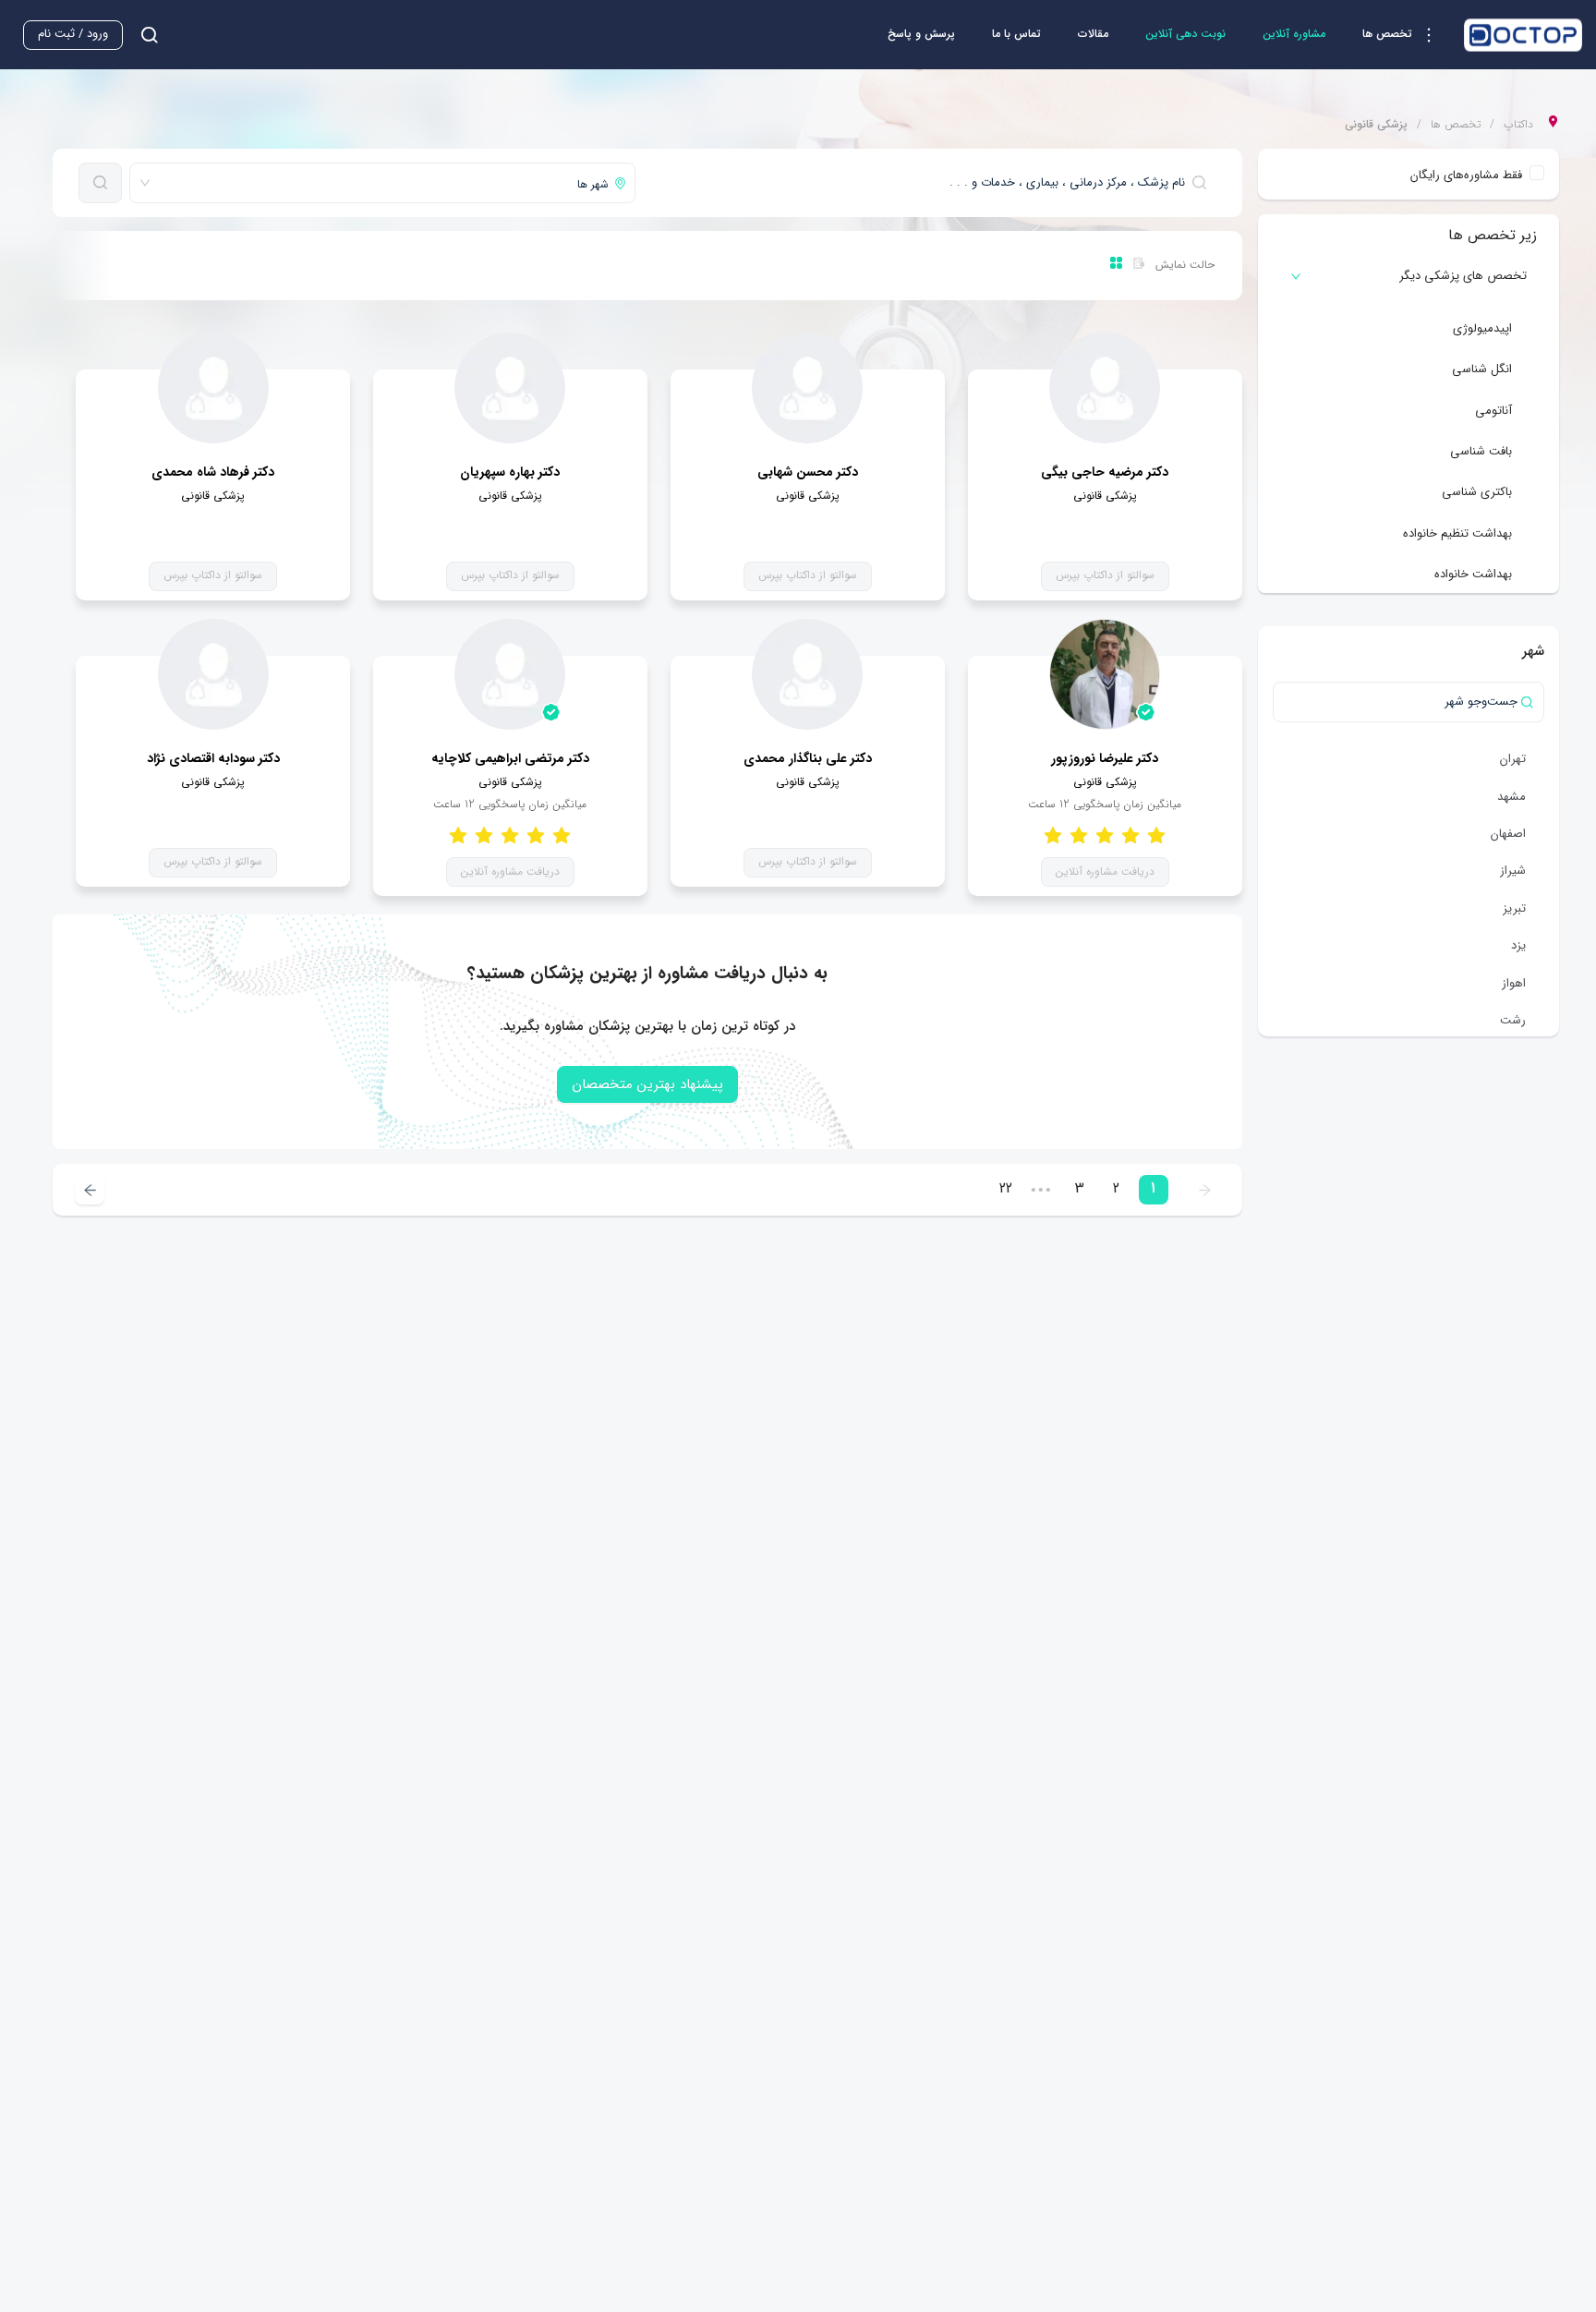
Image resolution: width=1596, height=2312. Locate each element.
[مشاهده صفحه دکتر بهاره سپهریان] (510, 388)
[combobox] (929, 183)
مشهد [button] (1511, 797)
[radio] (1156, 835)
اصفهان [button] (1508, 834)
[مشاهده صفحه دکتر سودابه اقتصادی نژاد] (213, 674)
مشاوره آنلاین (1294, 34)
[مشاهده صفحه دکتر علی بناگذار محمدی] (807, 674)
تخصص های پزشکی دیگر (1463, 276)
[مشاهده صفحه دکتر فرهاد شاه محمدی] (213, 388)
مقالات (1093, 34)
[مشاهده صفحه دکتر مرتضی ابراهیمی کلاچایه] (510, 674)
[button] (1404, 35)
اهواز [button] (1514, 983)
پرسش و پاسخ (921, 34)
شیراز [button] (1513, 871)
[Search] (100, 183)
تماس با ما (1016, 34)
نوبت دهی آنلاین (1185, 34)
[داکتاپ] (1523, 35)
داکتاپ (1518, 125)
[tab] (1409, 276)
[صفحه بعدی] (90, 1190)
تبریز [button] (1514, 908)
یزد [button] (1518, 945)
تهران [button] (1513, 759)
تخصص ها (1456, 125)
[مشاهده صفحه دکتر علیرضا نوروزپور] (1105, 674)
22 (1006, 1188)
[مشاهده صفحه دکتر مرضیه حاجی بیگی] (1105, 388)
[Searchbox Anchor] (142, 35)
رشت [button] (1513, 1020)
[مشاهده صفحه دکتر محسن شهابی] (807, 388)
